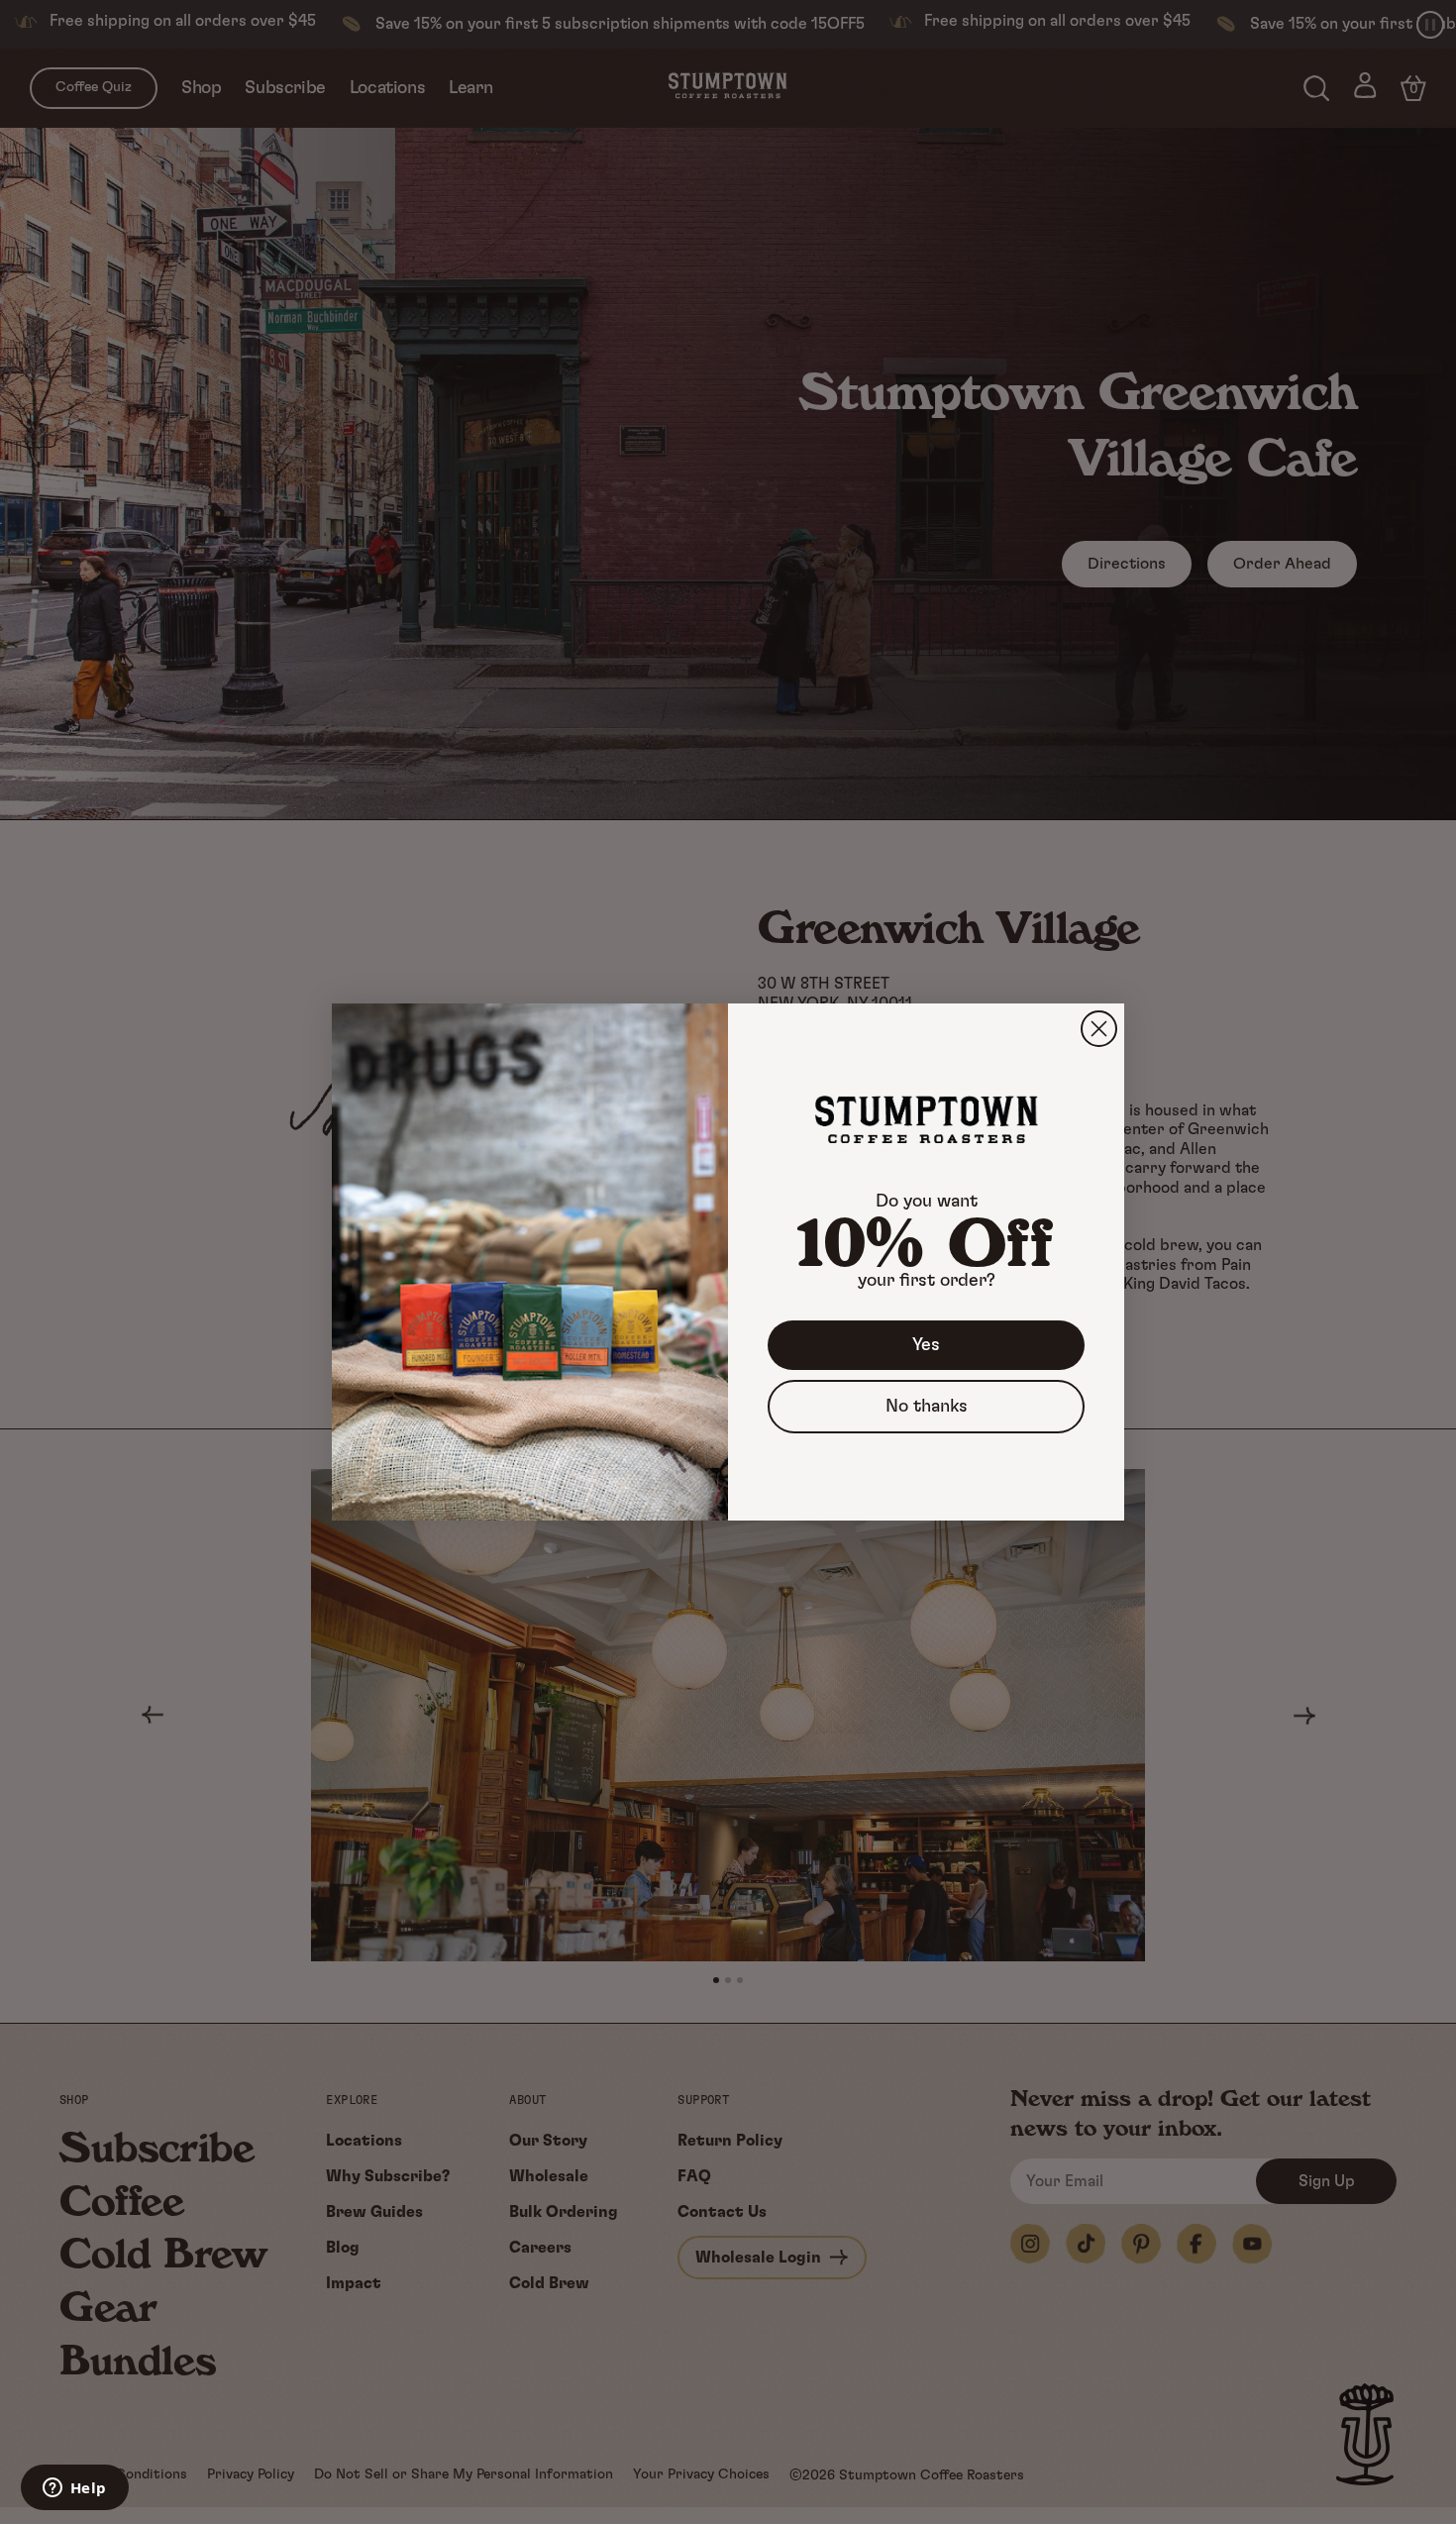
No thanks (927, 1407)
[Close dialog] (1099, 1029)
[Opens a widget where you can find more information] (74, 2489)
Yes (926, 1345)
